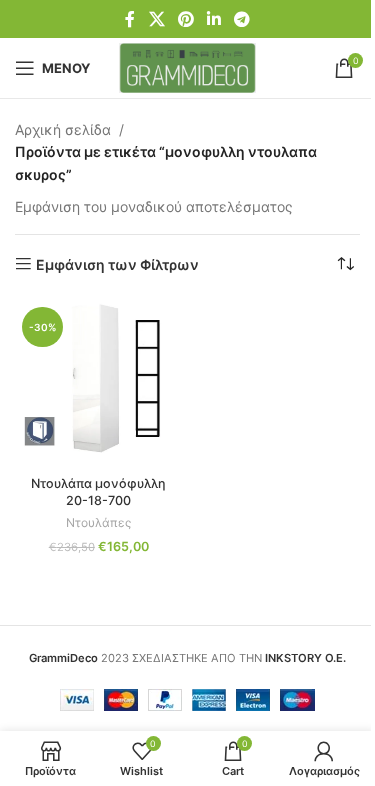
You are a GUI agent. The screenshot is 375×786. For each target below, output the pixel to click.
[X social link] (156, 19)
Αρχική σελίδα (63, 129)
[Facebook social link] (130, 19)
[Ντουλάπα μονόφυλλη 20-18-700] (99, 384)
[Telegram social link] (242, 19)
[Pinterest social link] (185, 19)
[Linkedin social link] (214, 19)
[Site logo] (187, 66)
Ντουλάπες (98, 522)
